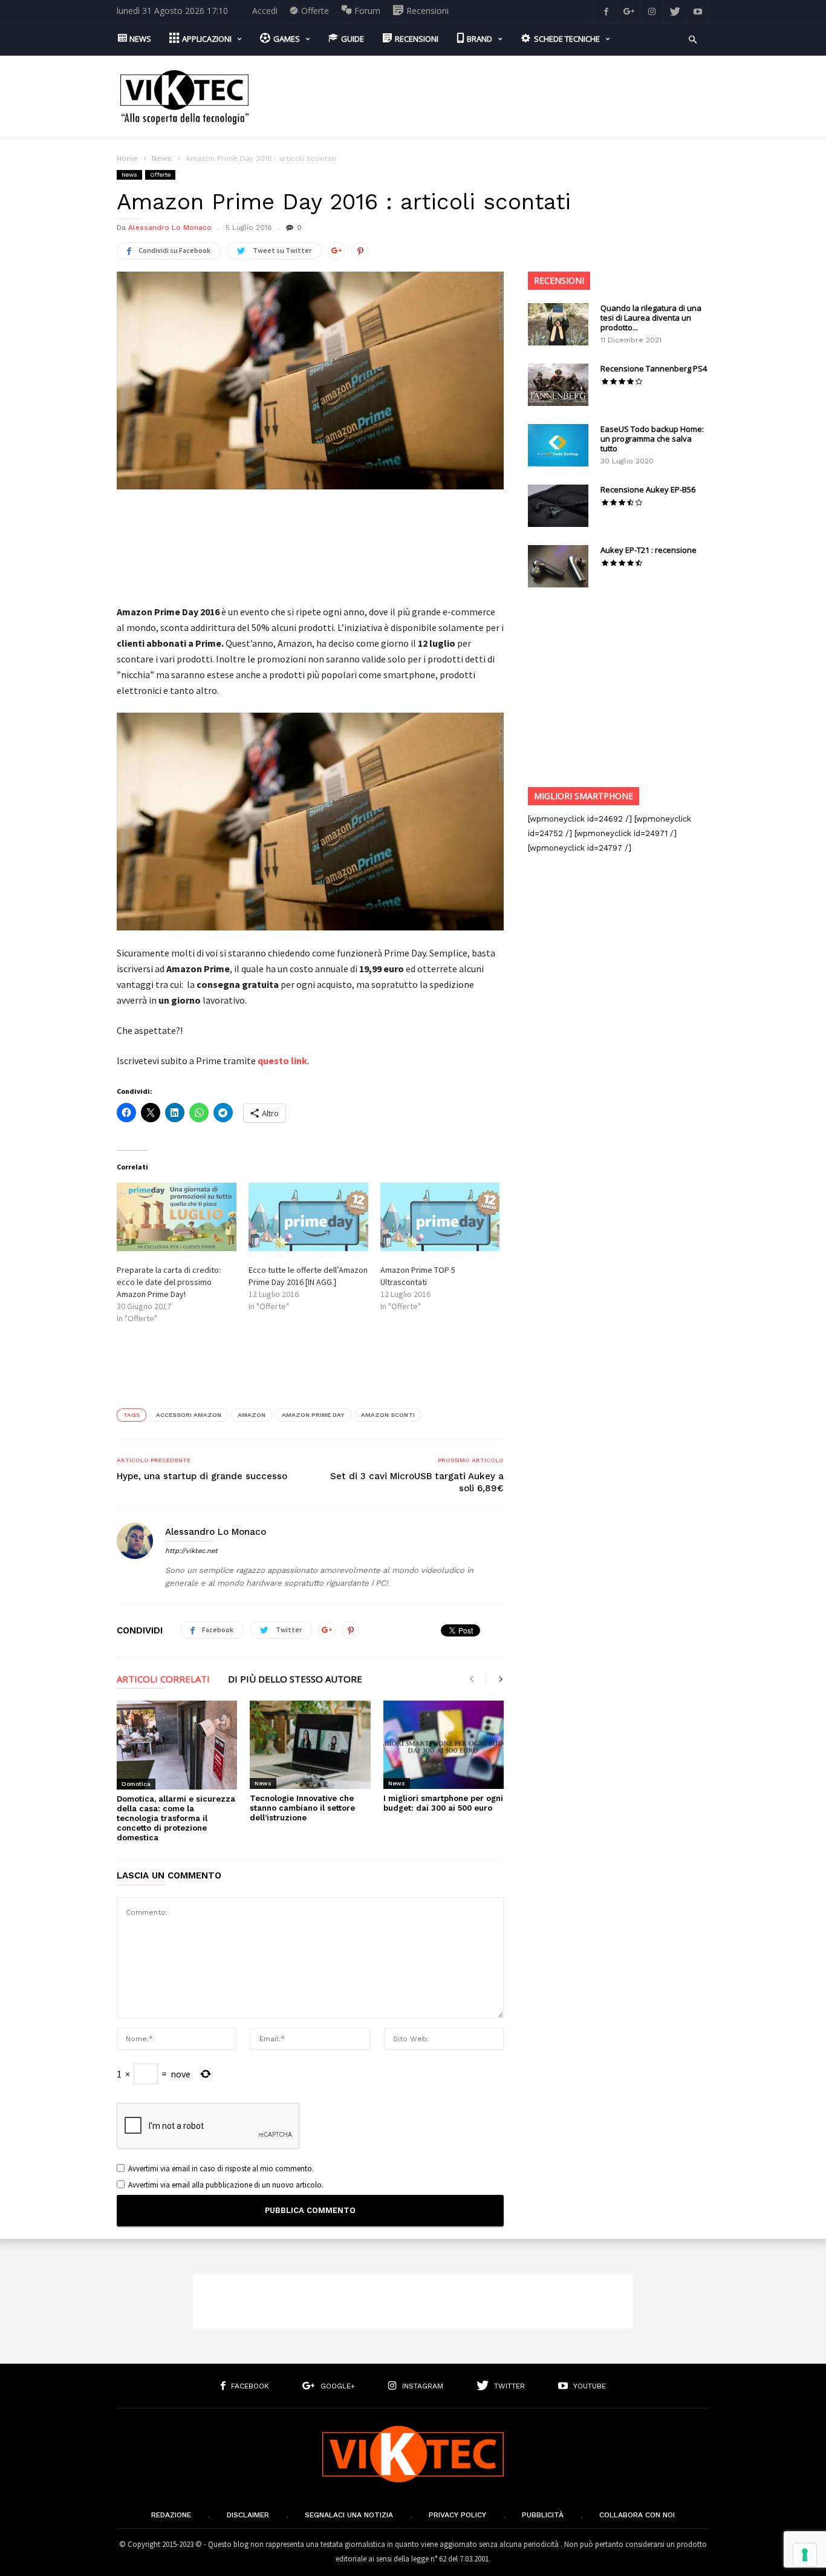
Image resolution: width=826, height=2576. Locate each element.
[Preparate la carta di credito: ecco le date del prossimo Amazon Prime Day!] (177, 1217)
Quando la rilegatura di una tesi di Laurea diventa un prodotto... (651, 318)
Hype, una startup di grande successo (202, 1476)
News (162, 159)
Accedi (265, 11)
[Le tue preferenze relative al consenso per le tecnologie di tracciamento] (805, 2555)
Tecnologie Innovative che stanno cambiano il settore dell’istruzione (302, 1808)
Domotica (136, 1784)
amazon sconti (388, 1415)
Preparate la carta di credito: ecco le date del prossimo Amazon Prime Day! (169, 1282)
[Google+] (629, 11)
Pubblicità (543, 2515)
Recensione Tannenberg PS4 (654, 368)
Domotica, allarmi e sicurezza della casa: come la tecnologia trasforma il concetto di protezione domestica (176, 1818)
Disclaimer (248, 2515)
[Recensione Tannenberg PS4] (558, 385)
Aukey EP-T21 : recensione (649, 550)
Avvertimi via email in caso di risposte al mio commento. (221, 2169)
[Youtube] (698, 11)
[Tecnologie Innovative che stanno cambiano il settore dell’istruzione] (310, 1745)
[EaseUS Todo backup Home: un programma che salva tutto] (558, 445)
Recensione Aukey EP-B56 (648, 489)
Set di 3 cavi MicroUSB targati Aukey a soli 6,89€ (417, 1482)
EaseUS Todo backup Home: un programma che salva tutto (652, 439)
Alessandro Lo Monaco (170, 227)
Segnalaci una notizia (349, 2515)
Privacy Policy (457, 2515)
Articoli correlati (163, 1680)
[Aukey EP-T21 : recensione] (558, 566)
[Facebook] (606, 11)
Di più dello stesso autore (295, 1680)
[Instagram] (652, 11)
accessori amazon (189, 1415)
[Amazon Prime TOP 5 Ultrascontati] (440, 1217)
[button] (693, 38)
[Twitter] (675, 11)
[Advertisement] (489, 97)
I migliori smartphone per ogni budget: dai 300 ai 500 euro (443, 1803)
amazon (252, 1415)
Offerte (160, 175)
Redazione (171, 2515)
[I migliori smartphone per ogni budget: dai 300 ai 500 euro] (444, 1745)
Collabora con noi (637, 2515)
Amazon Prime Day (313, 1415)
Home (127, 159)
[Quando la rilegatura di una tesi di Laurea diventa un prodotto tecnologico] (558, 324)
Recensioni (559, 280)
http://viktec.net (191, 1551)
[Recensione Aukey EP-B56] (558, 506)
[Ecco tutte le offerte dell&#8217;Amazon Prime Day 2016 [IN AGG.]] (308, 1217)
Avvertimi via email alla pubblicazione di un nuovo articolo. (226, 2185)
